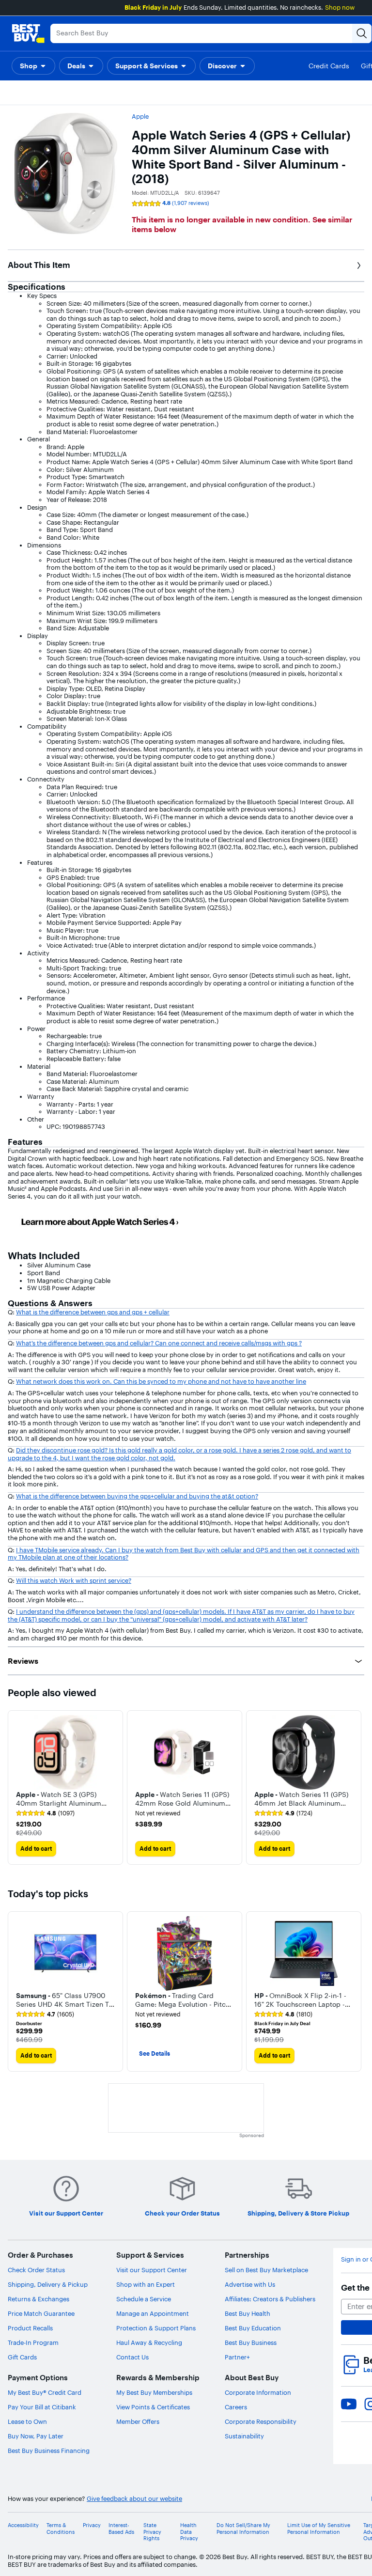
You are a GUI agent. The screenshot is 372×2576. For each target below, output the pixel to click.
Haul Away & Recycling (149, 2342)
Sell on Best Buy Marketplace (266, 2270)
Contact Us (132, 2357)
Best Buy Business (251, 2342)
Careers (236, 2407)
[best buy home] (28, 33)
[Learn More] (121, 1221)
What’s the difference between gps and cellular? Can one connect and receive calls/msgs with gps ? (159, 1343)
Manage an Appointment (153, 2313)
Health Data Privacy (189, 2532)
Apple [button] (140, 116)
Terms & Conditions (61, 2529)
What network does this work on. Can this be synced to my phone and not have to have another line (161, 1381)
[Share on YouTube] (349, 2404)
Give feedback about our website (134, 2499)
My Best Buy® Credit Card (45, 2392)
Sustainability (244, 2436)
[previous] (15, 1992)
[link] (45, 1813)
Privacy (92, 2525)
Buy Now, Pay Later (36, 2436)
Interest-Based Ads (121, 2529)
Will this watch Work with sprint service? (74, 1580)
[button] (33, 66)
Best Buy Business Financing (49, 2451)
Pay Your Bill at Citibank (42, 2407)
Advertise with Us (250, 2284)
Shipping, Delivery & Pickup (48, 2284)
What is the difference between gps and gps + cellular (93, 1312)
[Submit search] (362, 33)
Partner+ (237, 2357)
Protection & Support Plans (156, 2328)
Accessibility (23, 2525)
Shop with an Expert (146, 2284)
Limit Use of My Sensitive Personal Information (319, 2529)
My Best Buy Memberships (154, 2392)
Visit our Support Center (152, 2270)
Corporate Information (258, 2392)
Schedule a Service (144, 2299)
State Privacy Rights (152, 2532)
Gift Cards (22, 2357)
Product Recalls (30, 2328)
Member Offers (138, 2421)
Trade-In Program (33, 2342)
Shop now (340, 7)
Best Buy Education (253, 2328)
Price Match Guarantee (41, 2313)
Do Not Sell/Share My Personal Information (243, 2529)
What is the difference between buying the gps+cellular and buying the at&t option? (137, 1496)
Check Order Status (36, 2270)
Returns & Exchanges (39, 2299)
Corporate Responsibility (261, 2421)
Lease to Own (27, 2421)
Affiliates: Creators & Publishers (270, 2299)
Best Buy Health (248, 2313)
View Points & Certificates (153, 2407)
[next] (356, 1787)
